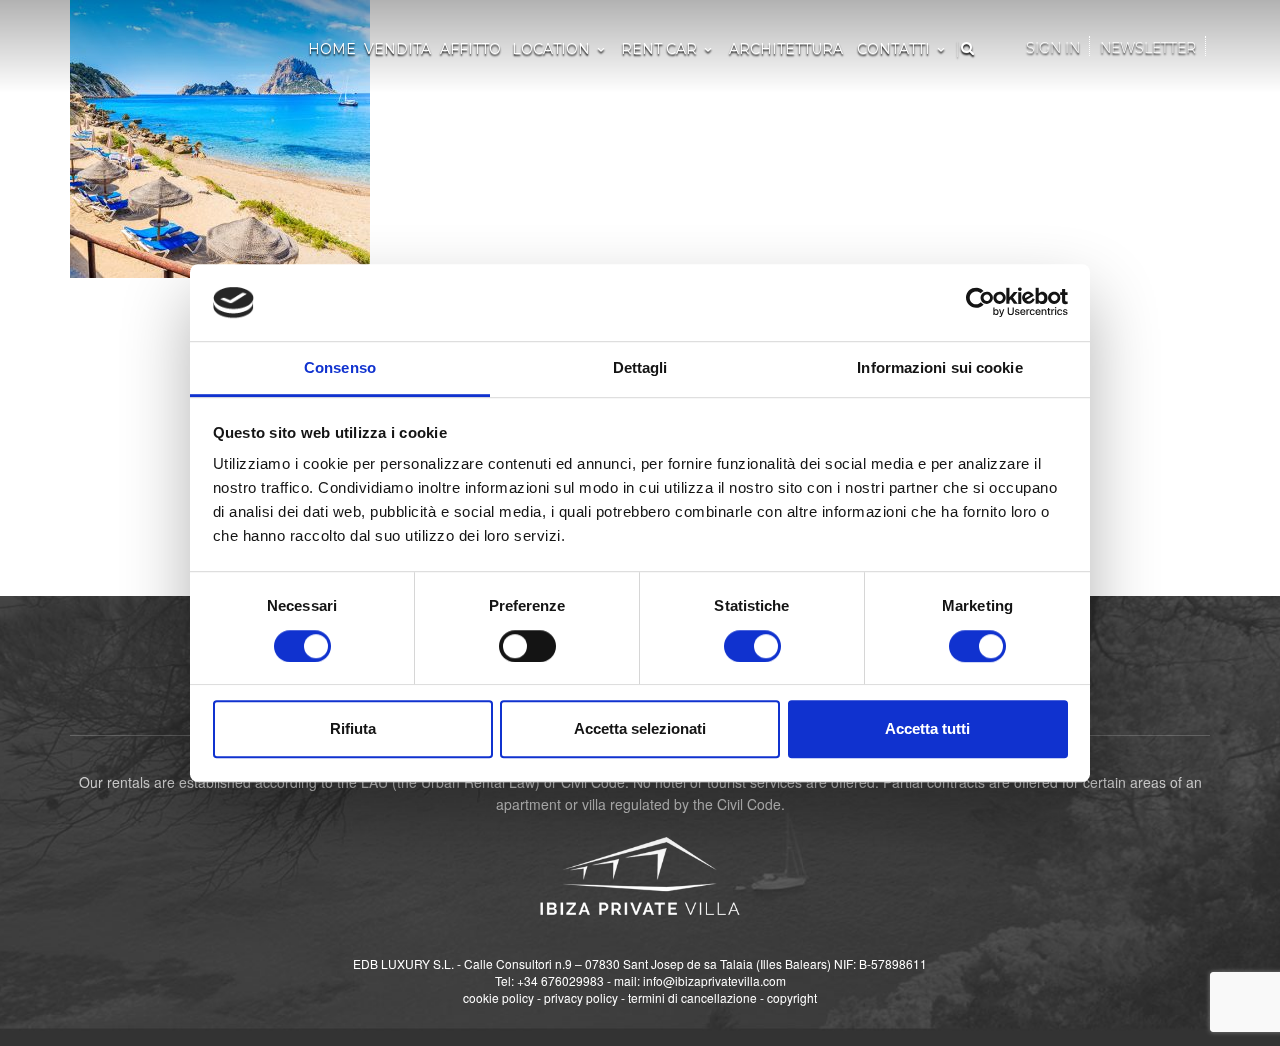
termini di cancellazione (692, 997)
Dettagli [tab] (640, 367)
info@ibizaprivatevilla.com (714, 980)
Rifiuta (353, 728)
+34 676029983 (560, 980)
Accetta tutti (927, 728)
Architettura (786, 49)
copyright (792, 997)
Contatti (893, 49)
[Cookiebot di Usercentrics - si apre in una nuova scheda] (980, 303)
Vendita (397, 49)
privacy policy (581, 997)
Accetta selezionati (640, 728)
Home (332, 49)
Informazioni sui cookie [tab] (939, 367)
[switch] (527, 646)
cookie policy (498, 997)
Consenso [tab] (340, 367)
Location (551, 49)
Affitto (470, 49)
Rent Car (659, 49)
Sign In (1053, 48)
